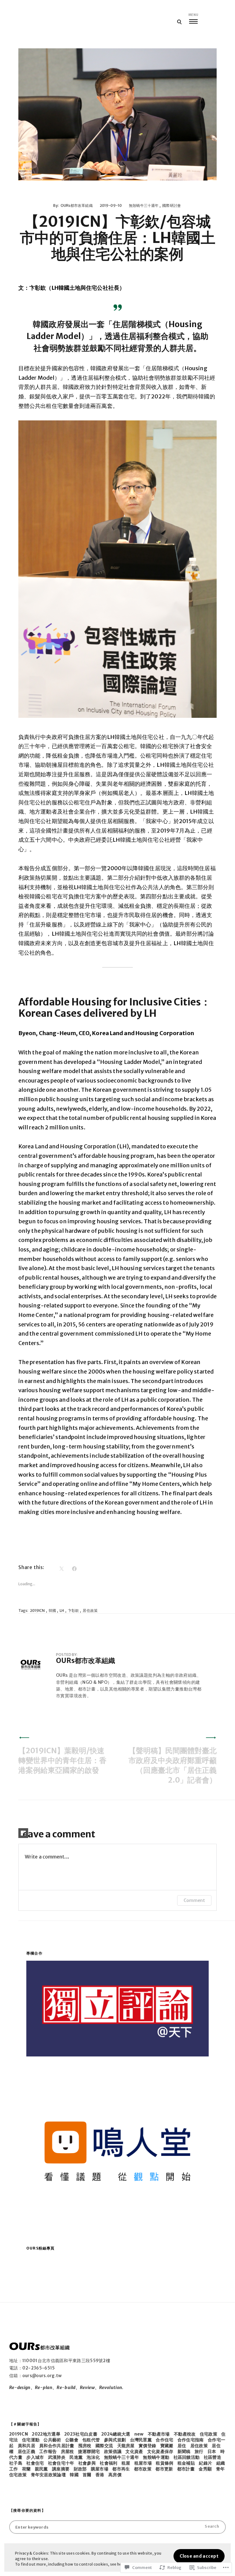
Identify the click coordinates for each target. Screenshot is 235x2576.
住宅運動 (31, 2440)
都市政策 (143, 2469)
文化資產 (134, 2451)
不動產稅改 (185, 2434)
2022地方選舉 (46, 2434)
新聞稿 (184, 2451)
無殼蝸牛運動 (156, 2457)
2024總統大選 (116, 2434)
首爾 (87, 2475)
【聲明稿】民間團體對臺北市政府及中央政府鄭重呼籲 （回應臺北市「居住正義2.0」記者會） (173, 1765)
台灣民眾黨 (141, 2440)
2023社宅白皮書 (81, 2434)
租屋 (126, 2463)
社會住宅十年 (61, 2463)
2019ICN (37, 1610)
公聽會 (72, 2440)
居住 (182, 2446)
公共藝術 (52, 2440)
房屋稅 (67, 2451)
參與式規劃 (115, 2440)
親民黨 (41, 2469)
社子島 (16, 2463)
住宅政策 (209, 2434)
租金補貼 (186, 2463)
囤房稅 (85, 2446)
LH (62, 1610)
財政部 (80, 2469)
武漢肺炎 (57, 2457)
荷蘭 (26, 2469)
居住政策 (90, 1610)
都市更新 (164, 2469)
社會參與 (87, 2463)
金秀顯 (205, 2469)
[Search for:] (117, 2527)
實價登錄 (147, 2446)
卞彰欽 (73, 1610)
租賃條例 (164, 2463)
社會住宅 (35, 2463)
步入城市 (35, 2457)
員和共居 (26, 2446)
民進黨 (76, 2457)
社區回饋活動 (187, 2457)
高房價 (115, 2475)
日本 (212, 2451)
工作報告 (48, 2451)
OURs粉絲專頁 (41, 2248)
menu (193, 15)
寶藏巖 (167, 2446)
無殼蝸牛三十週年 (144, 205)
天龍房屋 (126, 2446)
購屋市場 (100, 2469)
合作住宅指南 (191, 2440)
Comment (194, 1900)
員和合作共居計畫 (57, 2446)
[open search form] (179, 22)
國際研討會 (172, 205)
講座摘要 (61, 2469)
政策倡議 (113, 2451)
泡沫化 (93, 2457)
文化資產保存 (160, 2451)
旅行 (199, 2451)
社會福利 (108, 2463)
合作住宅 (164, 2440)
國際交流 (104, 2446)
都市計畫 (186, 2469)
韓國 (52, 1610)
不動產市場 (159, 2434)
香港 (100, 2475)
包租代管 (91, 2440)
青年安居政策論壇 (48, 2475)
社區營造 (213, 2457)
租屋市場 (143, 2463)
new (139, 2434)
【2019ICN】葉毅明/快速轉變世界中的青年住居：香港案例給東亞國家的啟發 (62, 1760)
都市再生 (121, 2469)
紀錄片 (205, 2463)
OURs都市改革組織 (77, 205)
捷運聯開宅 (89, 2451)
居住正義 (26, 2451)
